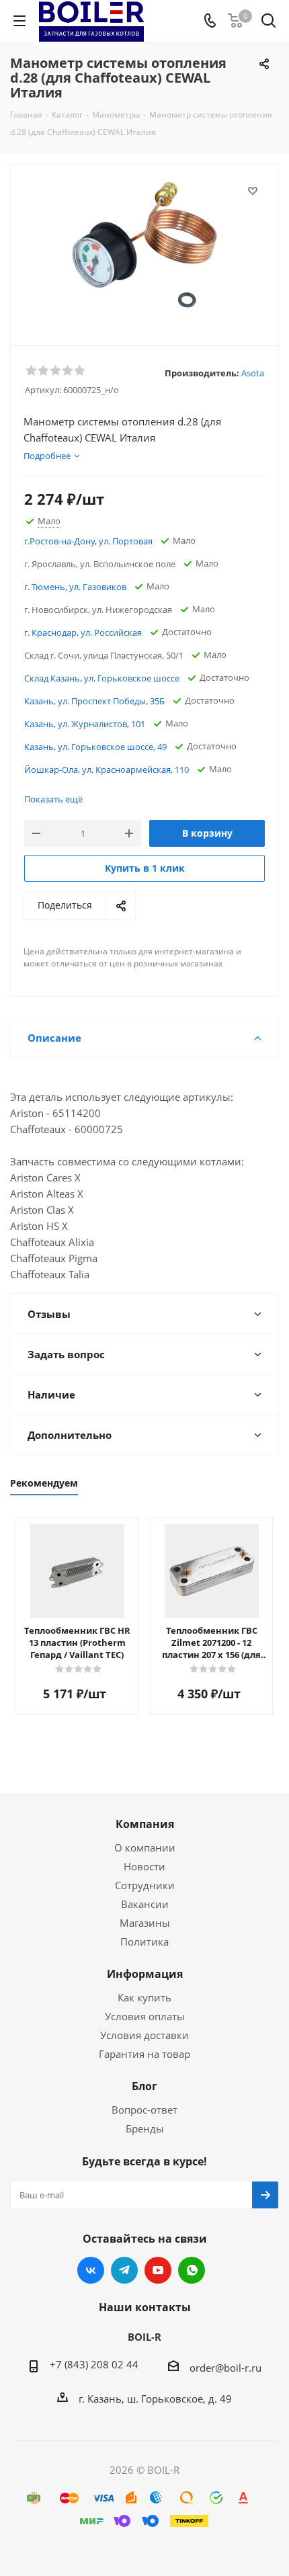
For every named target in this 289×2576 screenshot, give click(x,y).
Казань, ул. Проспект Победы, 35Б (94, 701)
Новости (144, 1866)
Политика (144, 1942)
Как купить (144, 1997)
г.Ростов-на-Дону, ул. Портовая (88, 541)
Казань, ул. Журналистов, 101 (85, 724)
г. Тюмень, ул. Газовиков (75, 587)
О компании (145, 1847)
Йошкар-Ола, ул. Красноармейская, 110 (107, 770)
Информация (145, 1974)
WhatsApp (192, 2270)
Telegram (124, 2270)
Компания (145, 1824)
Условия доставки (144, 2035)
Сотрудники (145, 1885)
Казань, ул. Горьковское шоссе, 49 (95, 747)
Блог (144, 2086)
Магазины (145, 1923)
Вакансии (145, 1904)
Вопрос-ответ (144, 2110)
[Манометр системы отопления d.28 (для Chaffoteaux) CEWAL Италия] (144, 249)
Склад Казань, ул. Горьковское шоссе (102, 678)
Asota (253, 373)
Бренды (145, 2128)
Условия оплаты (145, 2016)
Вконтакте (91, 2270)
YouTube (158, 2270)
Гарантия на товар (144, 2054)
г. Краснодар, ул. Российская (83, 632)
